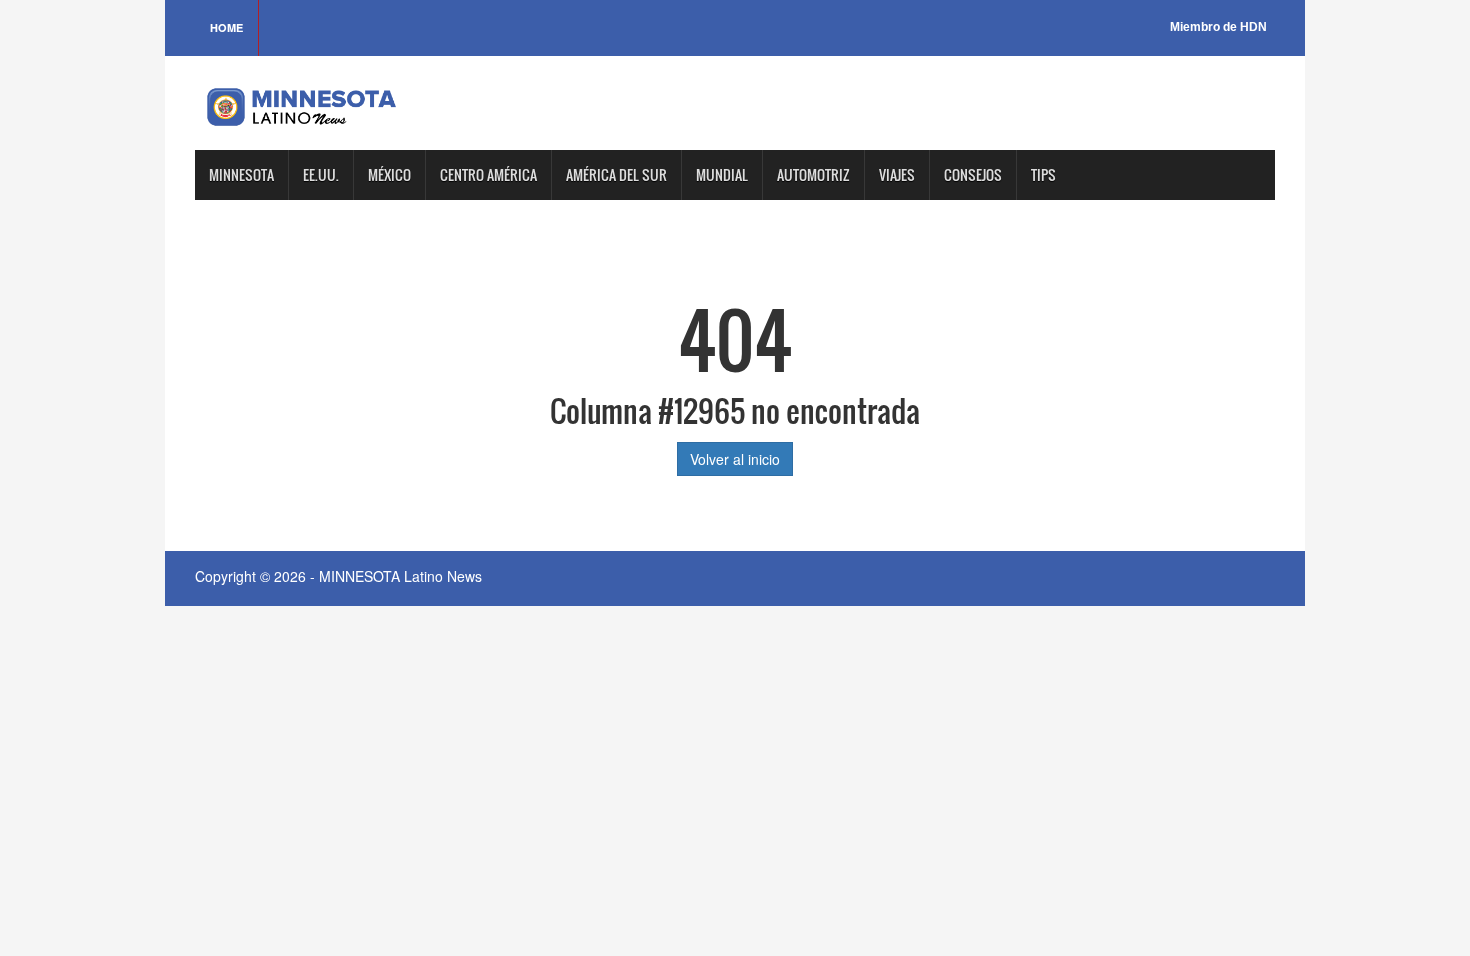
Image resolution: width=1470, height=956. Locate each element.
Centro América (488, 174)
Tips (1043, 174)
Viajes (897, 174)
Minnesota (241, 174)
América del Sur (616, 174)
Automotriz (813, 174)
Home (226, 27)
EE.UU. (321, 174)
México (389, 174)
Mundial (722, 174)
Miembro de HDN (1218, 27)
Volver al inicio (735, 459)
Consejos (973, 174)
